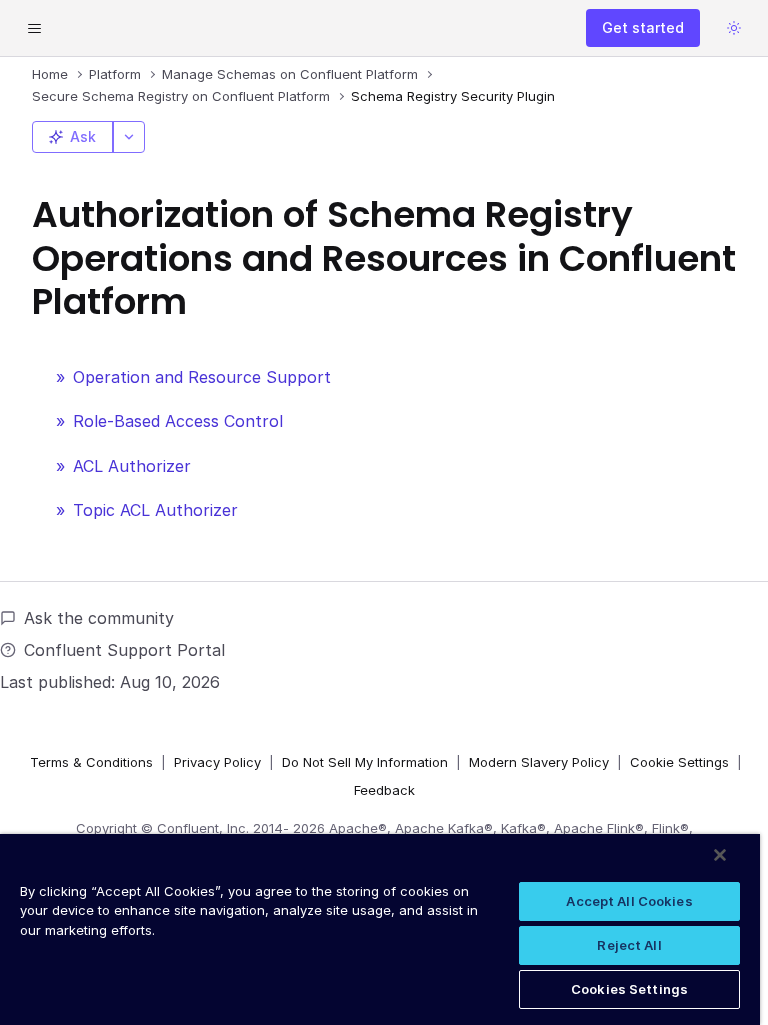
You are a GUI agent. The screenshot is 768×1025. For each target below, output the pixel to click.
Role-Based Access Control (178, 421)
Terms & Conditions (91, 762)
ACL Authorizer (132, 466)
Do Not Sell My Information (365, 762)
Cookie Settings (679, 762)
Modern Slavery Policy (539, 762)
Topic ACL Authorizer (155, 510)
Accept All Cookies (629, 901)
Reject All (629, 945)
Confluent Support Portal (124, 650)
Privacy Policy (217, 762)
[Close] (720, 855)
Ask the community (99, 618)
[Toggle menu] (34, 28)
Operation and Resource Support (202, 377)
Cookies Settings (629, 989)
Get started (643, 27)
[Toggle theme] (734, 28)
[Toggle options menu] (129, 137)
